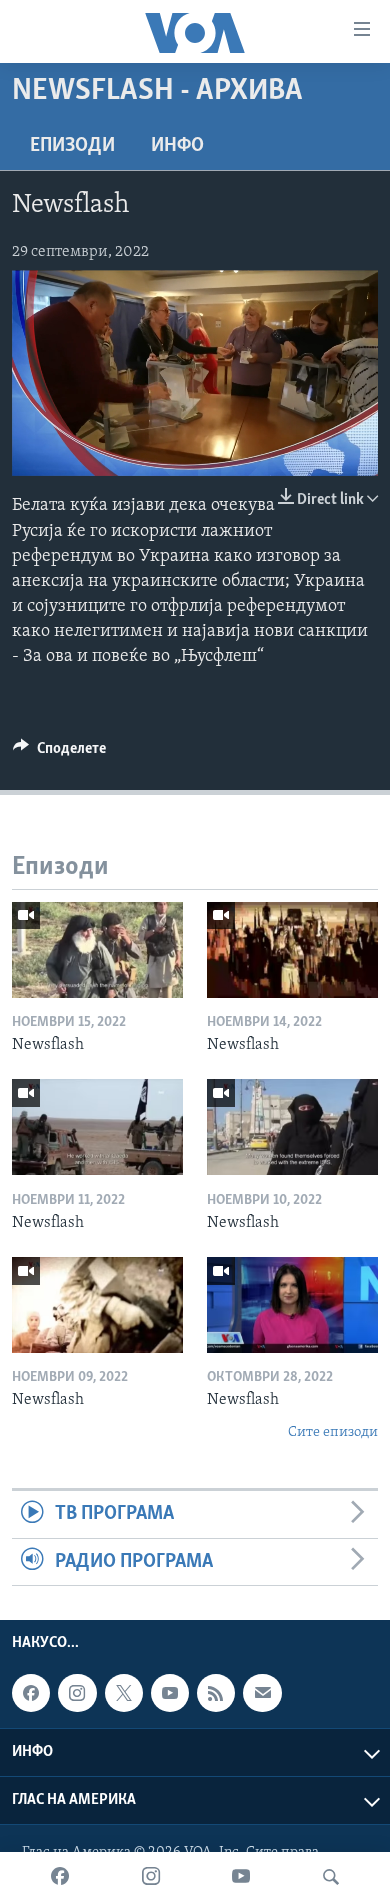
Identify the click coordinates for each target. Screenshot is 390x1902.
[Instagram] (151, 1877)
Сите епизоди (333, 1432)
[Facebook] (60, 1877)
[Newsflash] (97, 950)
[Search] (331, 1877)
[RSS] (216, 1693)
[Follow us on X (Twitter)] (124, 1693)
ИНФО (177, 146)
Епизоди (72, 146)
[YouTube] (241, 1877)
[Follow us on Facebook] (31, 1693)
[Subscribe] (262, 1693)
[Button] (59, 753)
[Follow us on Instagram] (77, 1693)
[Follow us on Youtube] (170, 1693)
